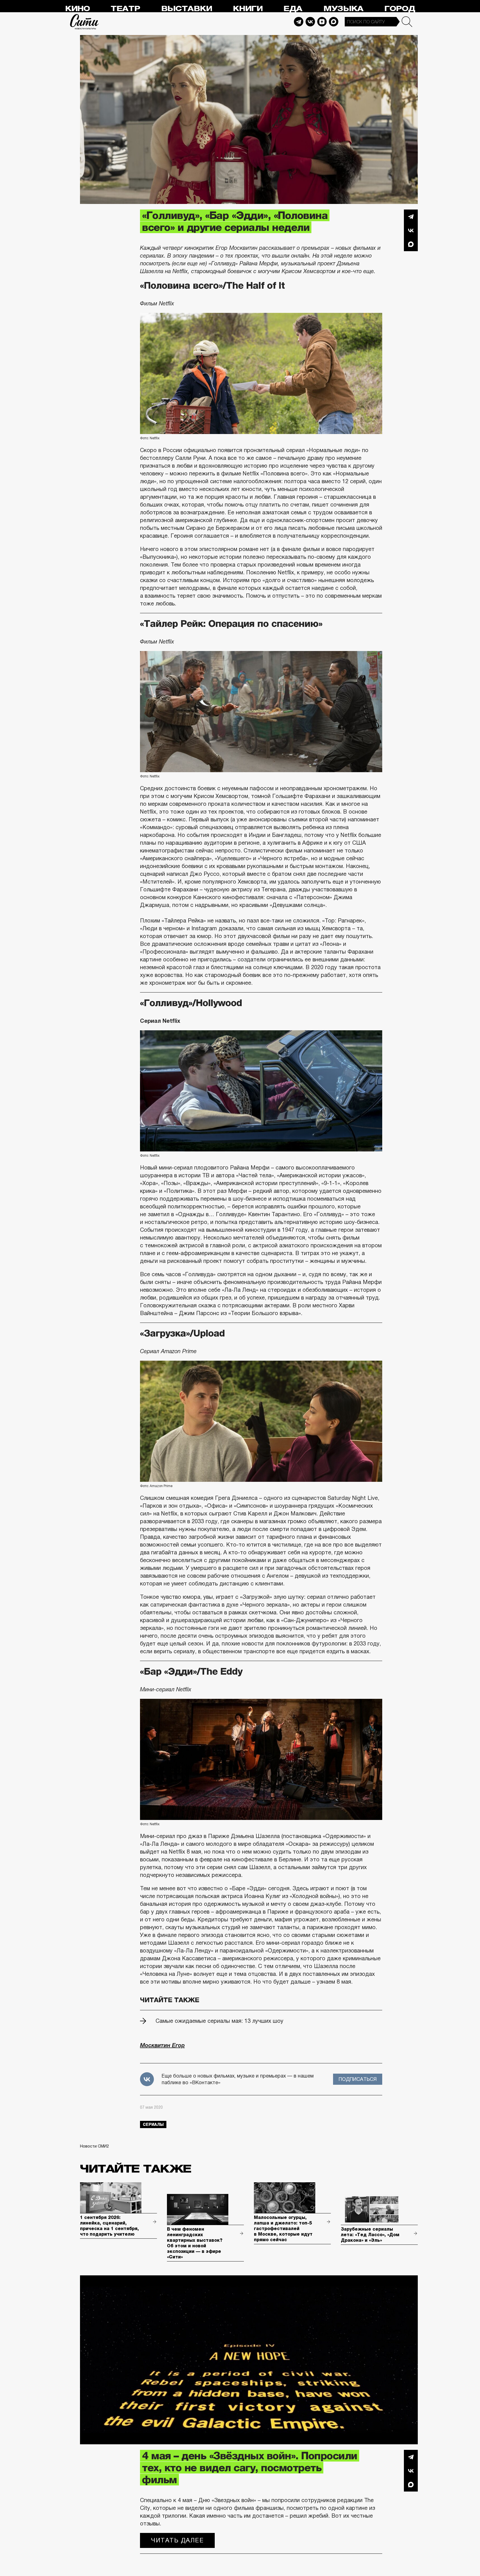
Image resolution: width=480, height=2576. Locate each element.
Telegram (299, 22)
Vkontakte (310, 22)
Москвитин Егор (162, 2045)
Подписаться (358, 2079)
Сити (84, 22)
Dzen (322, 22)
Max (334, 22)
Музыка (343, 9)
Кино (77, 9)
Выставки (187, 9)
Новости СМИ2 (94, 2146)
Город (400, 9)
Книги (248, 9)
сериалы (153, 2124)
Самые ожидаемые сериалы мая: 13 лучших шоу (219, 2021)
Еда (293, 9)
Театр (125, 9)
